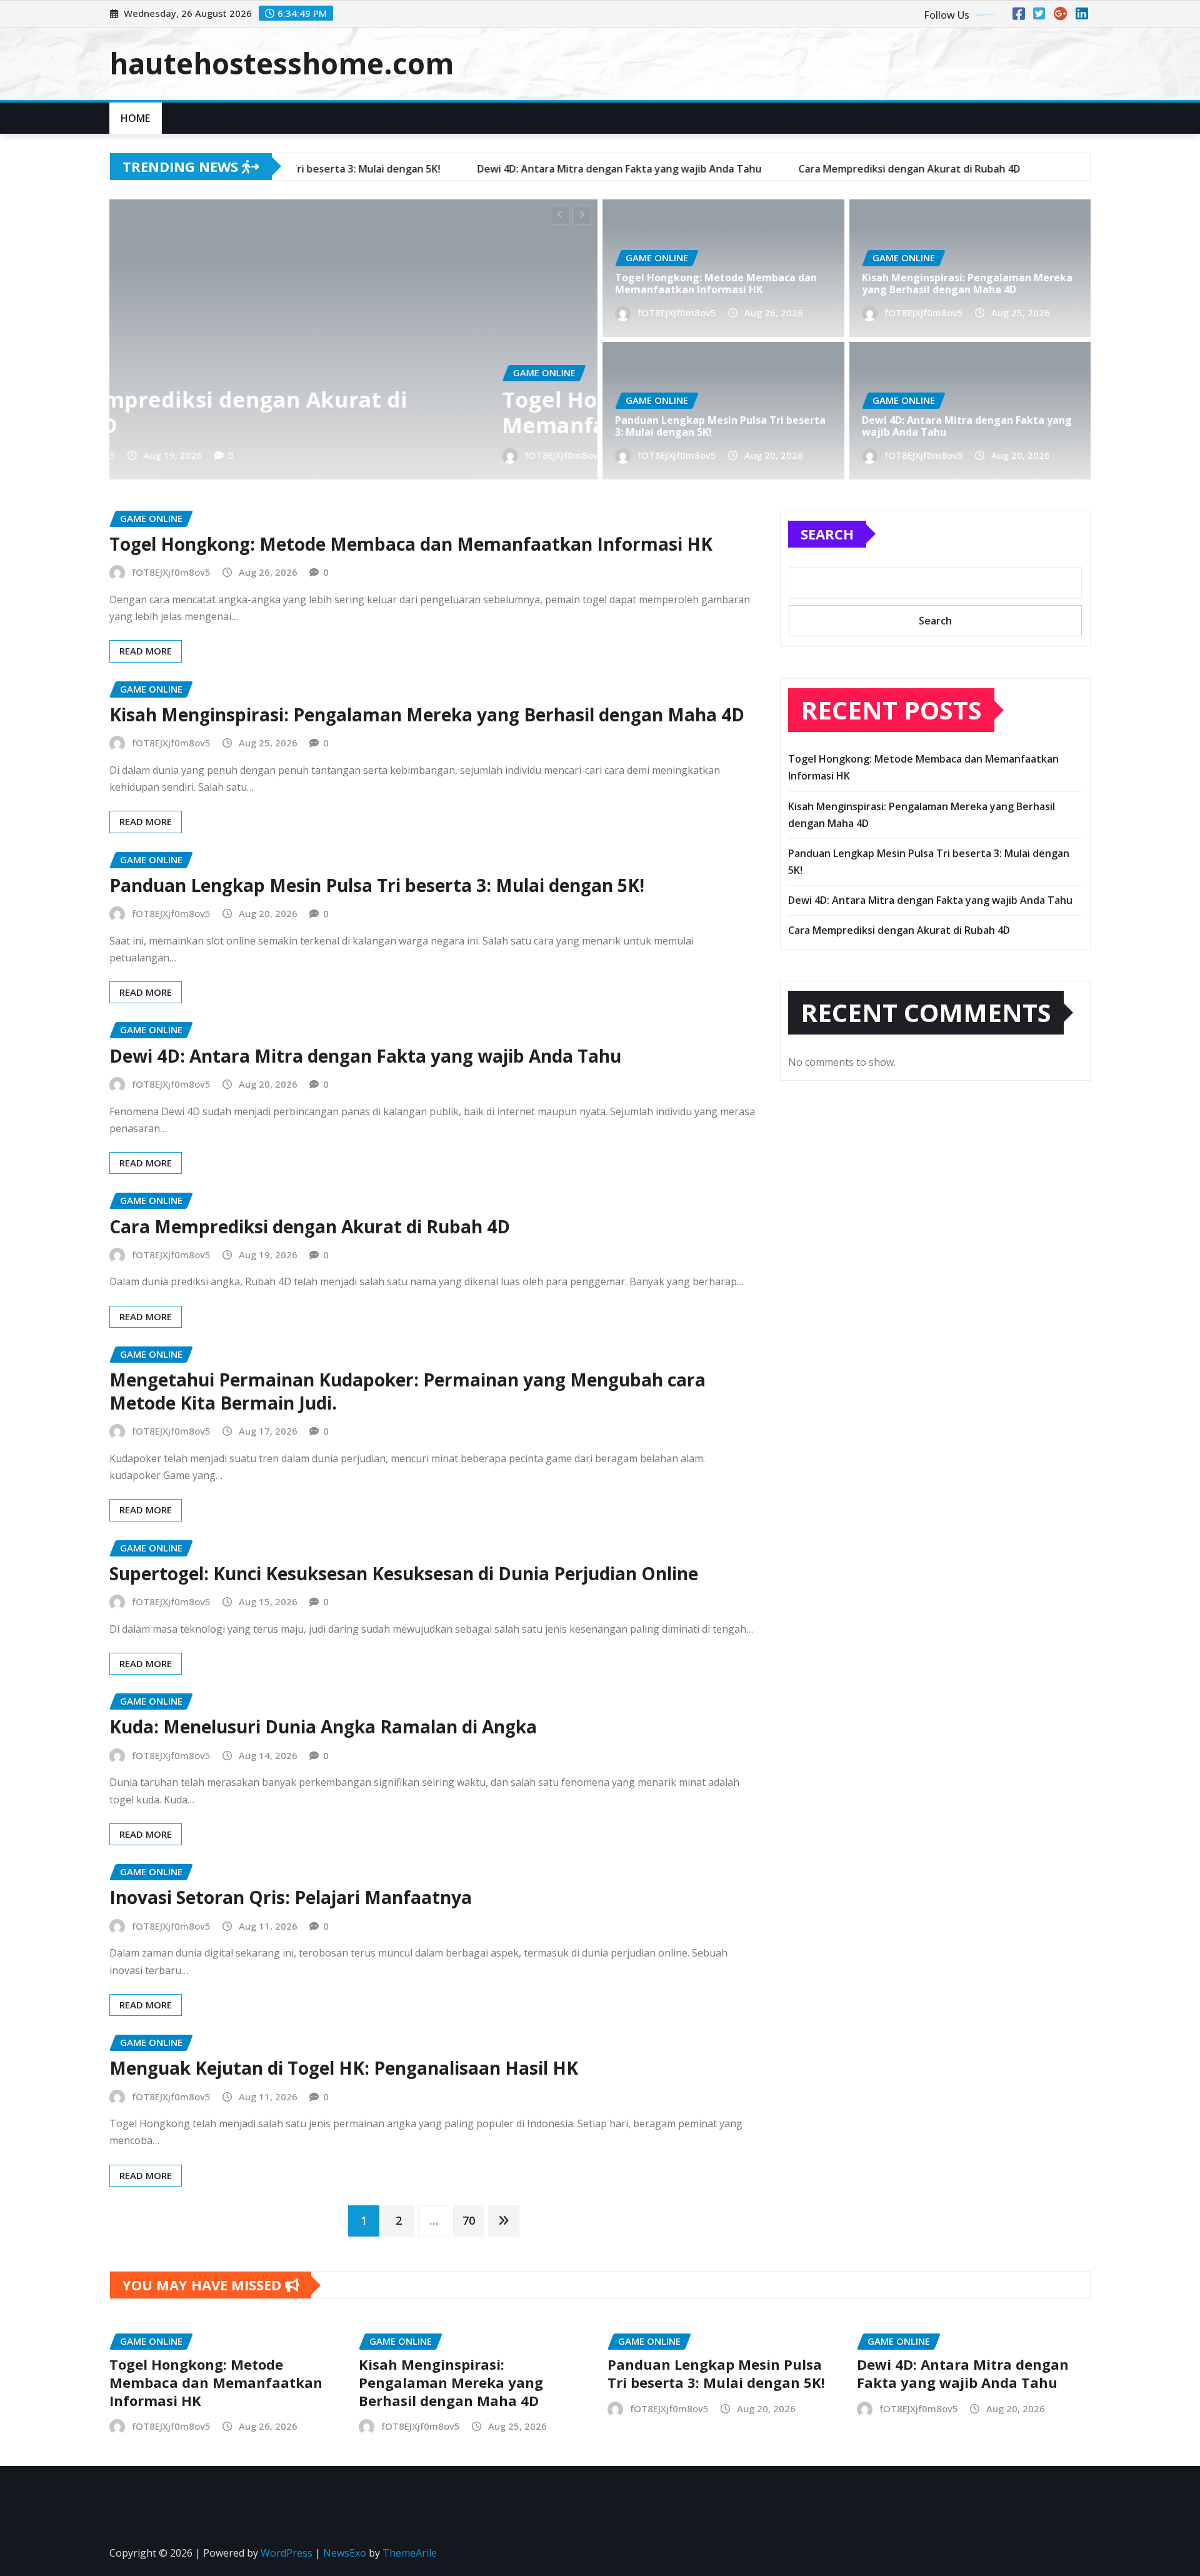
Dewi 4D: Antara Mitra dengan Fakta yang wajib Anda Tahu (967, 426)
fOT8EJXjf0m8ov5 (184, 455)
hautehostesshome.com (282, 63)
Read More (146, 651)
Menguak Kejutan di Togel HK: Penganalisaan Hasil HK (344, 2068)
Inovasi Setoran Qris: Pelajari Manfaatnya (291, 1897)
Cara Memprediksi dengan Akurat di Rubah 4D (310, 1226)
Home (136, 118)
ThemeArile (410, 2553)
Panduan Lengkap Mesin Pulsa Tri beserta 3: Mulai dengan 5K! (720, 426)
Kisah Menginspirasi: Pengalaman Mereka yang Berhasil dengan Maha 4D (967, 283)
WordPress (287, 2553)
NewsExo (345, 2553)
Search (827, 534)
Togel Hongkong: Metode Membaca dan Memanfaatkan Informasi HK (337, 412)
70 (469, 2220)
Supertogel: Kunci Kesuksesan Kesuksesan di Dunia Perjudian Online (404, 1573)
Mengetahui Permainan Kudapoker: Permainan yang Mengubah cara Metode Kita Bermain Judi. (407, 1391)
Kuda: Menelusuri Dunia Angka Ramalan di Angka (323, 1727)
